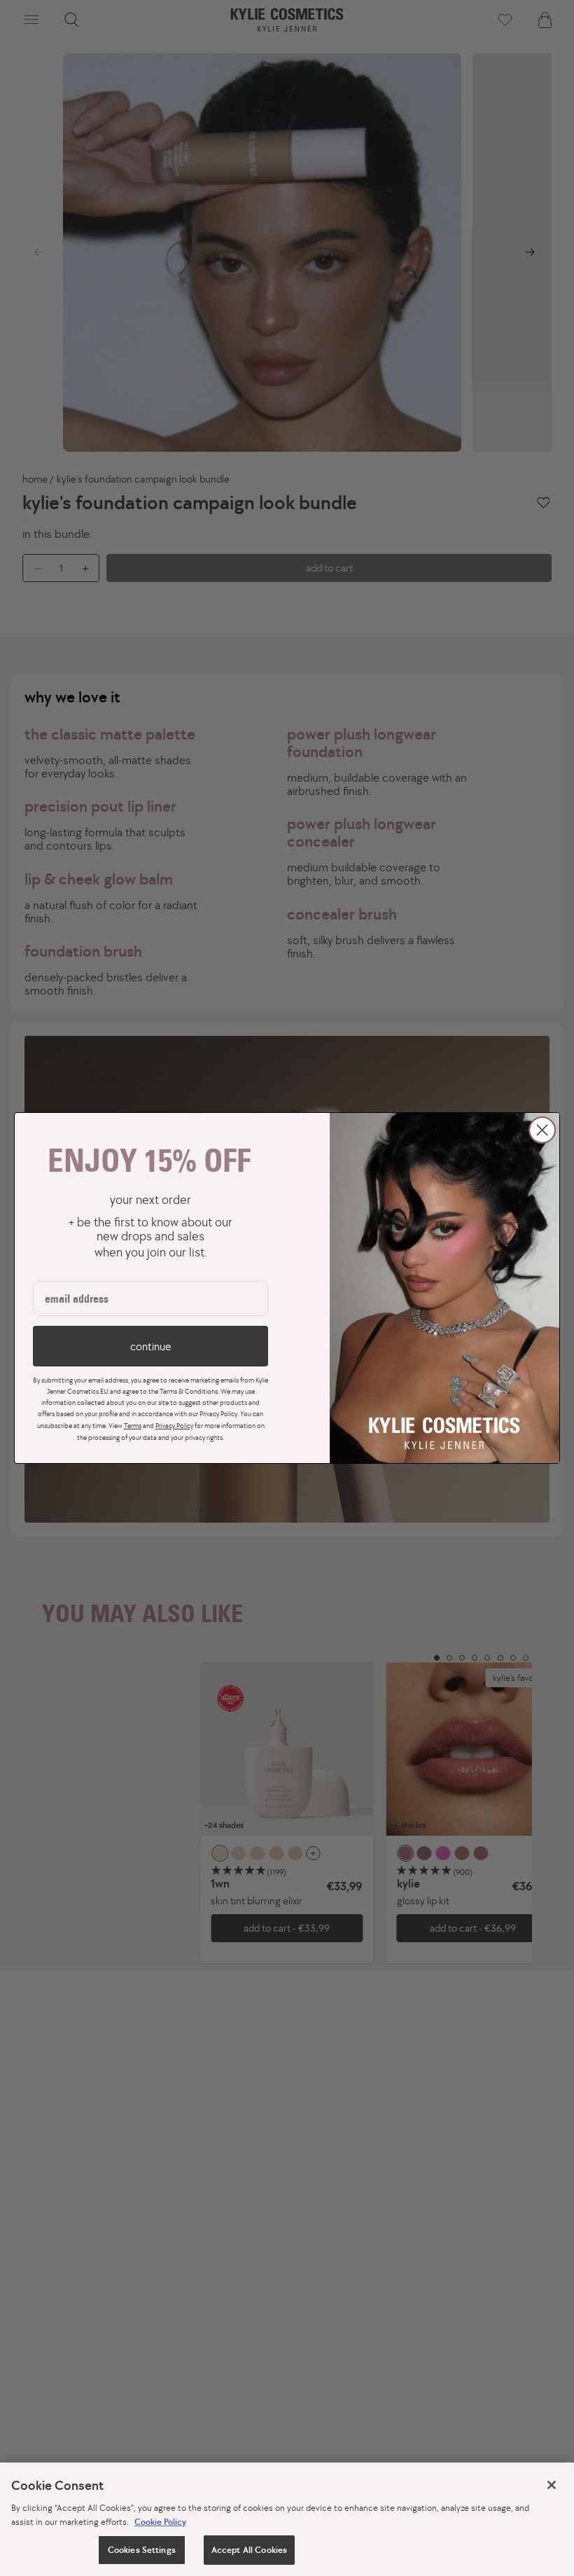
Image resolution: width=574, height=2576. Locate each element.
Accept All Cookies (249, 2550)
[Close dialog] (542, 1130)
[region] (287, 2519)
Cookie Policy (160, 2522)
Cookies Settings (142, 2550)
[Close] (552, 2485)
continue (150, 1346)
